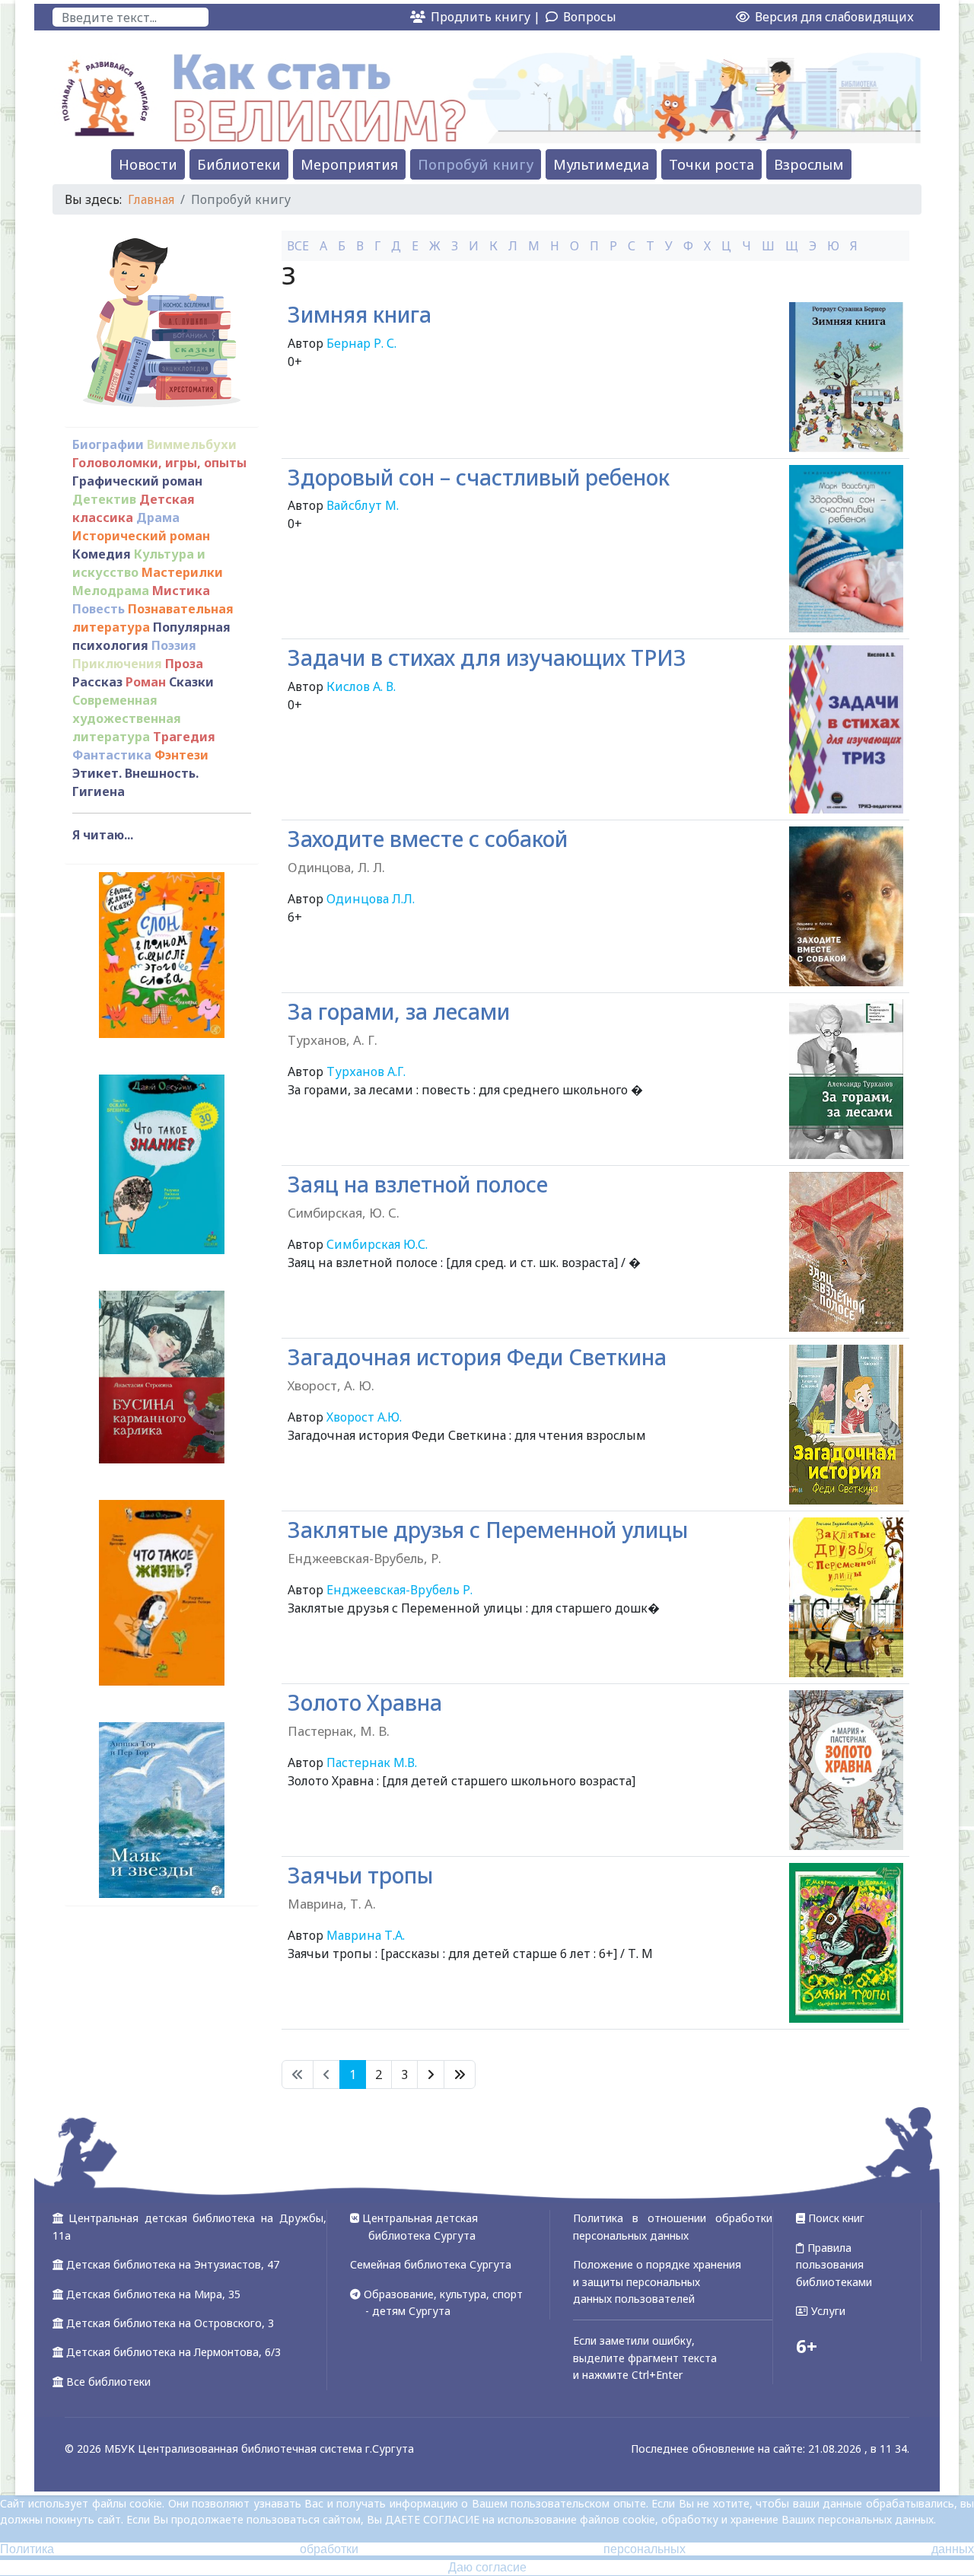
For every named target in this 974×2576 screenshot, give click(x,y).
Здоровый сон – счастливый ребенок (479, 477)
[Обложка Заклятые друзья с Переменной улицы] (846, 1597)
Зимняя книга (360, 314)
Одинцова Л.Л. (371, 899)
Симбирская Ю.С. (377, 1244)
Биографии (108, 444)
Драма (158, 517)
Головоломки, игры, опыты (159, 463)
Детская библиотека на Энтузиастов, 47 (173, 2264)
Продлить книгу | (487, 17)
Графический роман (137, 481)
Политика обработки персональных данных (487, 2549)
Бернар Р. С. (361, 343)
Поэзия (174, 645)
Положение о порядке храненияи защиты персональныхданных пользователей (657, 2281)
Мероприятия (349, 164)
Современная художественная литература (127, 718)
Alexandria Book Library (840, 2051)
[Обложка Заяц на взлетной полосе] (846, 1252)
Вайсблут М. (363, 505)
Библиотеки (239, 164)
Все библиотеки (108, 2382)
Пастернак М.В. (372, 1762)
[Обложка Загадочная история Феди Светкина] (846, 1425)
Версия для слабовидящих (833, 17)
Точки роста (711, 164)
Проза (184, 664)
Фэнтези (181, 755)
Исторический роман (141, 536)
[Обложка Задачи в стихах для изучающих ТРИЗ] (846, 729)
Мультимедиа (601, 164)
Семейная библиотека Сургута (431, 2264)
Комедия (102, 554)
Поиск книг (835, 2218)
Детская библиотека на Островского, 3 (170, 2323)
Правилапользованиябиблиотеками (834, 2265)
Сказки (191, 682)
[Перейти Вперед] (431, 2074)
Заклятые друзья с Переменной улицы (488, 1541)
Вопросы (590, 17)
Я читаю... (103, 835)
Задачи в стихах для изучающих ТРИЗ (487, 658)
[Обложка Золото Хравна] (846, 1770)
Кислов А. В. (361, 686)
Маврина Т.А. (366, 1935)
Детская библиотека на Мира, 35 (153, 2294)
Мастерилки (182, 572)
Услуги (827, 2311)
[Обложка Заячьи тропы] (846, 1943)
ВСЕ (298, 246)
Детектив (104, 499)
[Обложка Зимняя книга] (846, 377)
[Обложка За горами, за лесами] (846, 1079)
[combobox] (131, 17)
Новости (148, 164)
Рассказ (97, 682)
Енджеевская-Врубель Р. (399, 1590)
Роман (146, 682)
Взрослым (809, 164)
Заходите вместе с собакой (428, 850)
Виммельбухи (192, 444)
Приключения (117, 664)
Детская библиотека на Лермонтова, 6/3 (173, 2352)
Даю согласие (487, 2567)
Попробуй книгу (476, 164)
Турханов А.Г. (366, 1071)
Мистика (181, 591)
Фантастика (112, 755)
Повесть (99, 609)
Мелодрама (111, 591)
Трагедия (184, 737)
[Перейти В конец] (460, 2074)
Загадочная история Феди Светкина (477, 1369)
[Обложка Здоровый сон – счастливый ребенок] (846, 549)
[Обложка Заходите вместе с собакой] (846, 906)
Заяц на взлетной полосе (418, 1196)
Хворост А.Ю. (364, 1417)
